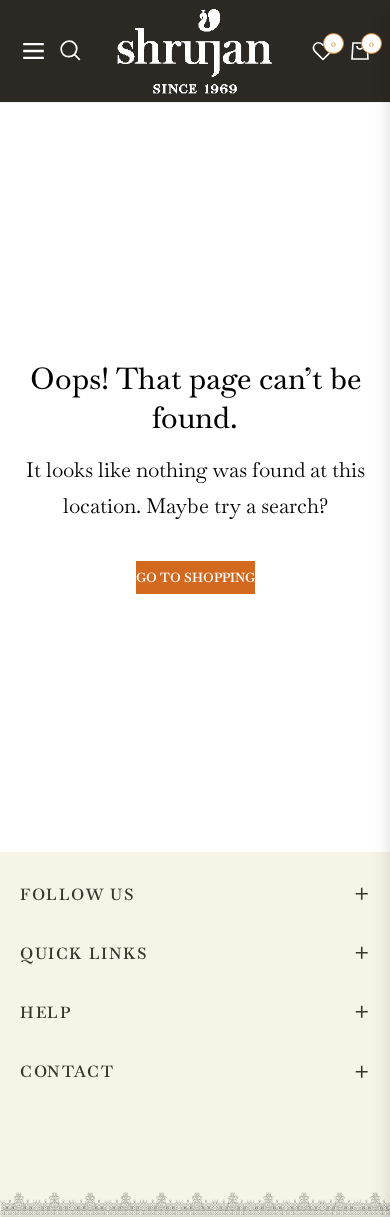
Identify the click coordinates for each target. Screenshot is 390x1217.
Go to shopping (195, 577)
